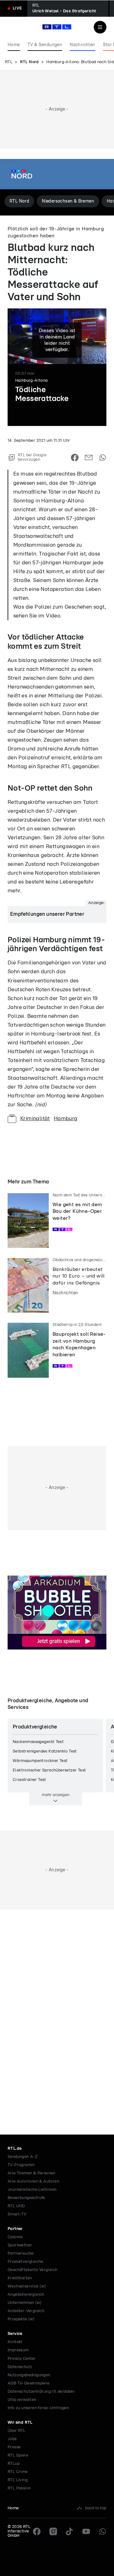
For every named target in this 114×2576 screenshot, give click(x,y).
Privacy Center (22, 2359)
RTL (9, 62)
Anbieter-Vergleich (26, 2311)
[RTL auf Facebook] (37, 2531)
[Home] (57, 27)
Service (15, 2334)
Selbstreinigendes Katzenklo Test (45, 1751)
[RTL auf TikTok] (70, 2531)
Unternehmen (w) (25, 2303)
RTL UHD (16, 2206)
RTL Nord (29, 62)
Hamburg (66, 1118)
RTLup (14, 2464)
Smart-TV (17, 2214)
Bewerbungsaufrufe (26, 2198)
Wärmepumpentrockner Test (40, 1761)
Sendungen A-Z (23, 2157)
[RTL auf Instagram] (53, 2531)
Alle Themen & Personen (32, 2173)
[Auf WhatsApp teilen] (103, 458)
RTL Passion (19, 2488)
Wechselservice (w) (27, 2286)
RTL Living (18, 2480)
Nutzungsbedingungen (29, 2375)
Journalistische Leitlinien (32, 2190)
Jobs (12, 2439)
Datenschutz (20, 2367)
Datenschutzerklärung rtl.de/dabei (41, 2392)
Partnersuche (21, 2254)
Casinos (15, 2237)
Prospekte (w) (21, 2319)
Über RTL (16, 2431)
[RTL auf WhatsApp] (103, 2531)
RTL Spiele (18, 2455)
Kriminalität (35, 1118)
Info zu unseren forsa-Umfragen (38, 2408)
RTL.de (15, 2149)
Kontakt (15, 2342)
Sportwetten (20, 2245)
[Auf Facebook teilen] (75, 458)
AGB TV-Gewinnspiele (29, 2383)
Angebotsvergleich (26, 2295)
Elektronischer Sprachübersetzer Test (49, 1770)
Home (13, 2508)
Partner (15, 2229)
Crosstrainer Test (29, 1780)
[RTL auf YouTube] (86, 2531)
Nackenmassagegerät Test (38, 1742)
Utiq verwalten (22, 2400)
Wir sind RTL (20, 2423)
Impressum (18, 2350)
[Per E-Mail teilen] (89, 458)
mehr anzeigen (56, 1795)
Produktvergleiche (25, 2262)
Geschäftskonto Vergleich (33, 2270)
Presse (14, 2447)
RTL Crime (18, 2472)
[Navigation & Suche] (100, 27)
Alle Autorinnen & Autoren (33, 2181)
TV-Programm (21, 2165)
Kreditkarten (20, 2278)
